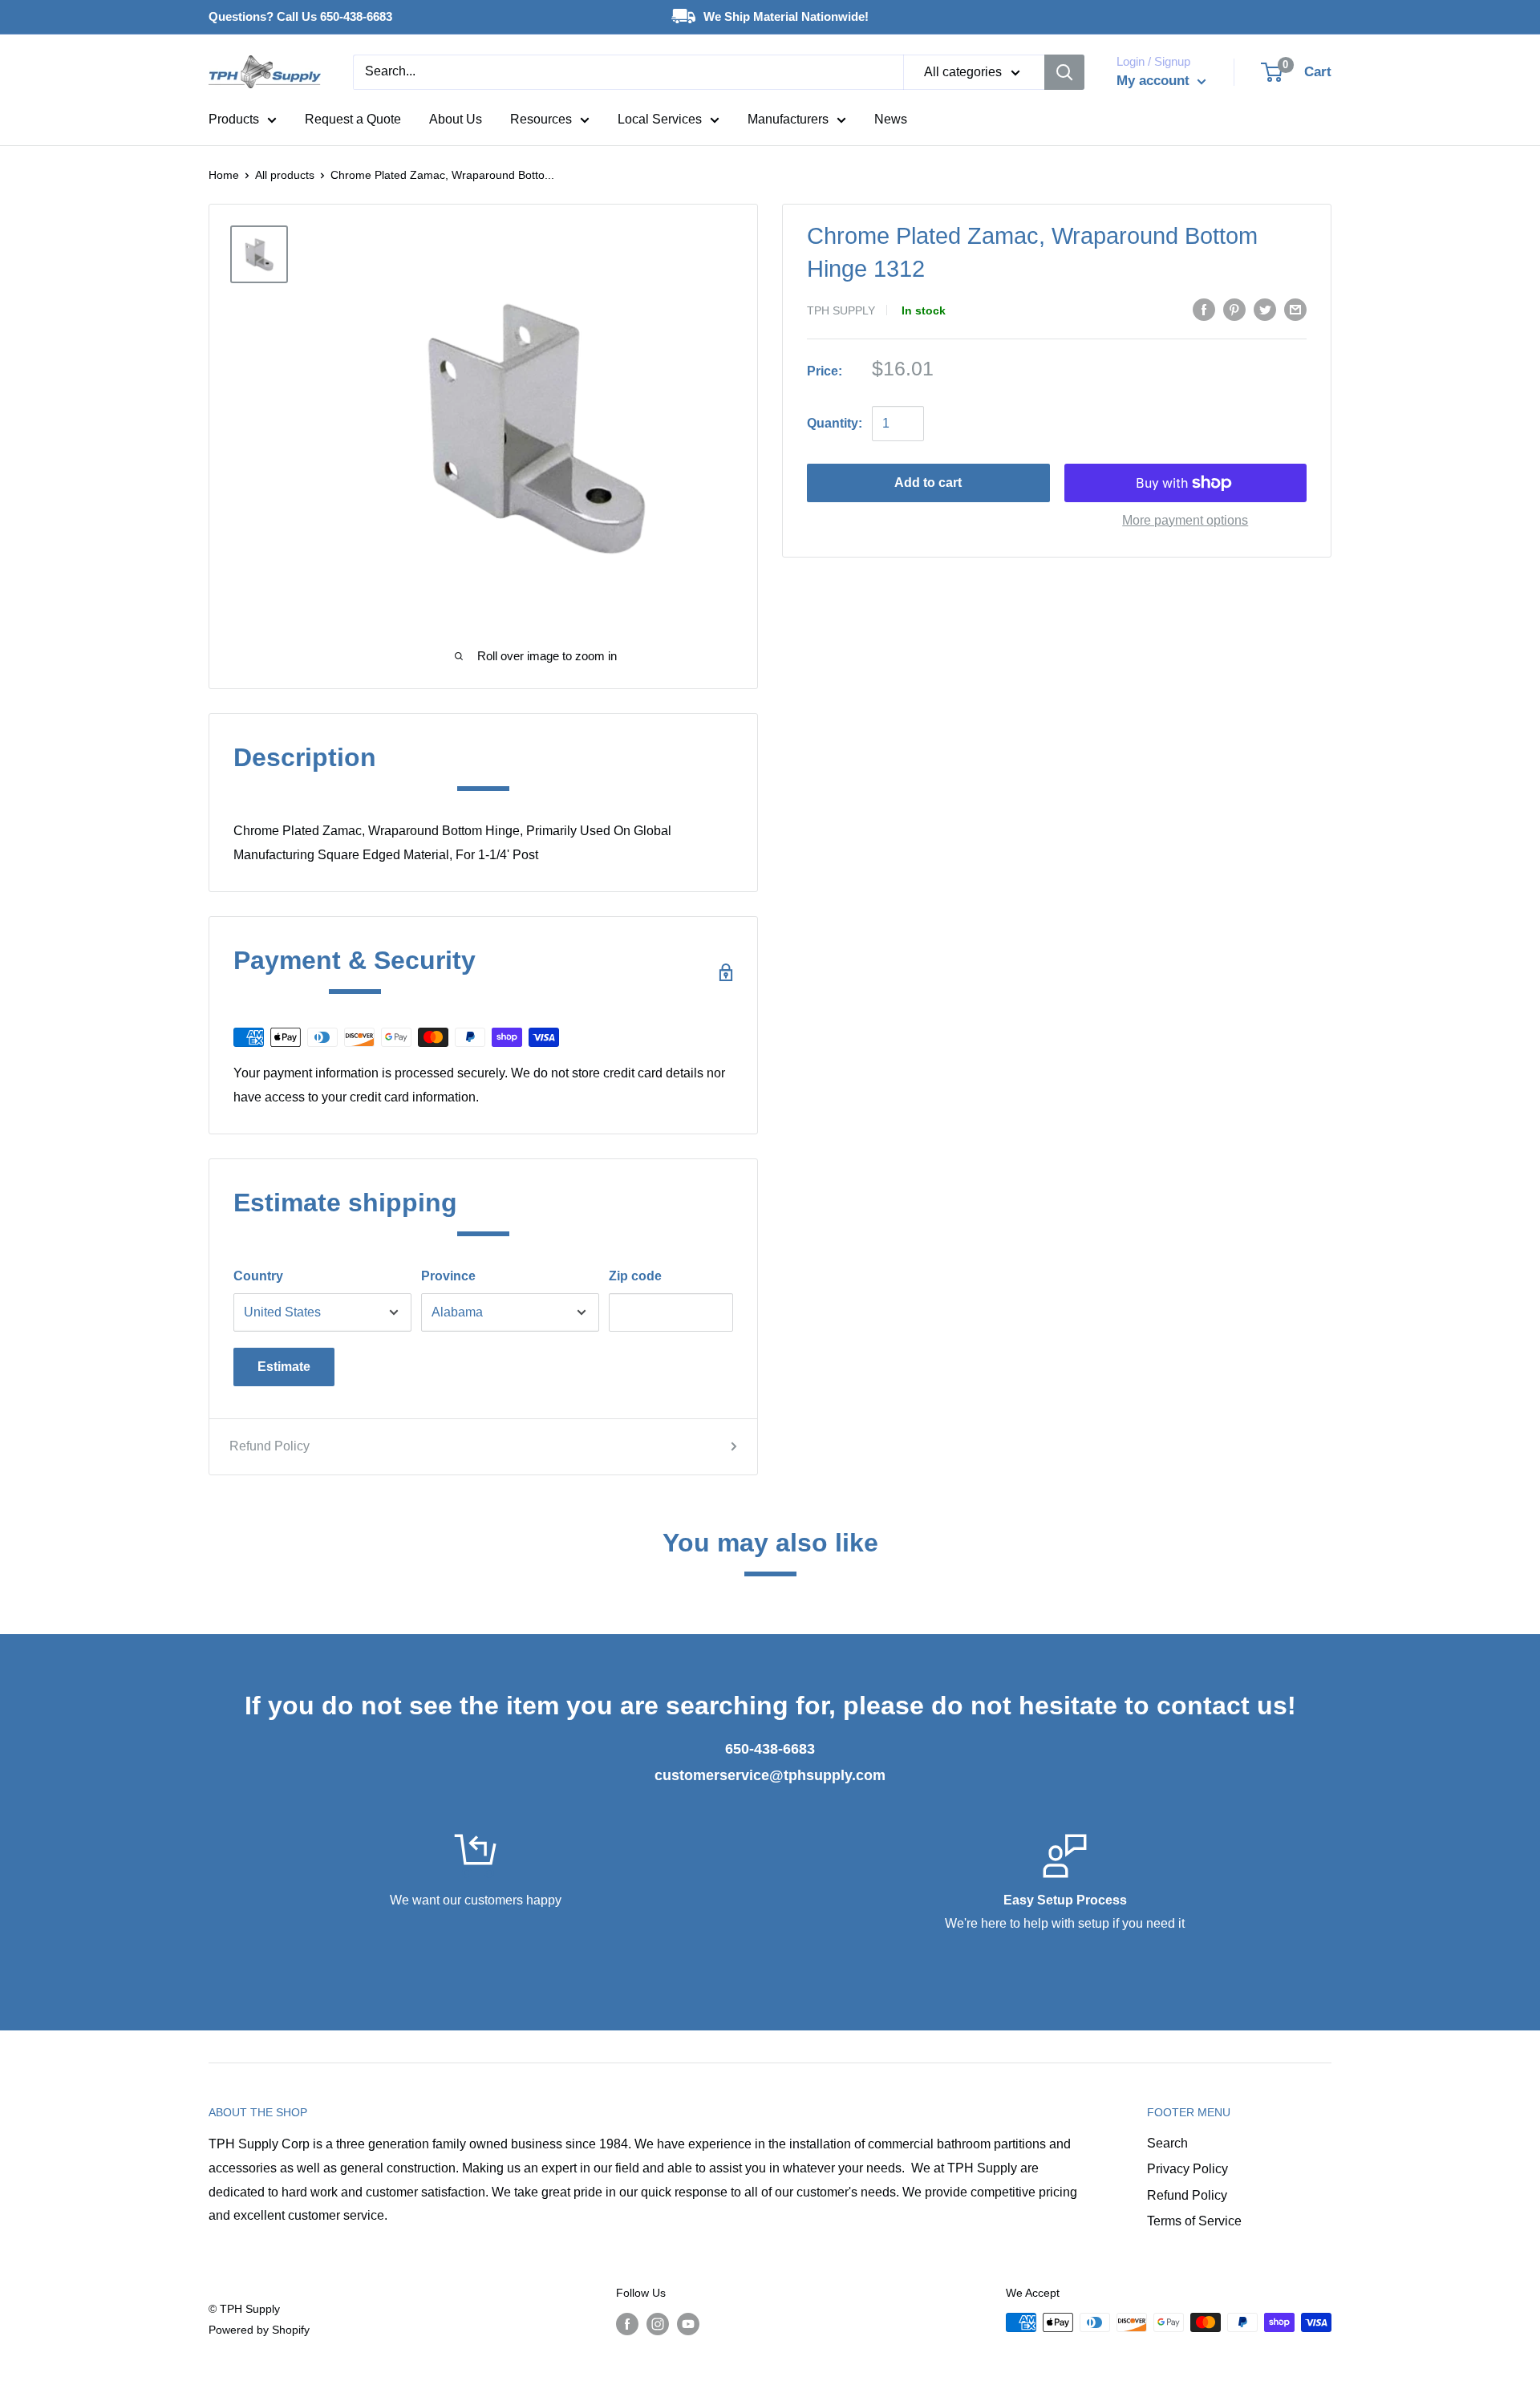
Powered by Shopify (259, 2330)
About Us (456, 119)
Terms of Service (1194, 2221)
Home (224, 175)
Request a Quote (353, 119)
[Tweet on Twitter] (1265, 309)
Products (234, 119)
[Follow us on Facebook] (627, 2324)
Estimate (284, 1367)
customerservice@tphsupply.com (770, 1775)
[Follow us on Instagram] (658, 2324)
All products (285, 175)
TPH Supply (841, 310)
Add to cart (928, 483)
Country (258, 1276)
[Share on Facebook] (1204, 309)
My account (1155, 81)
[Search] (1064, 72)
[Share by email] (1295, 309)
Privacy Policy (1187, 2169)
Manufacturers (788, 119)
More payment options (1185, 520)
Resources (541, 119)
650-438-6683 (770, 1749)
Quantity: (835, 423)
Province (448, 1276)
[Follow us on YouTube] (688, 2324)
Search (1167, 2143)
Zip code (635, 1276)
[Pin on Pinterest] (1234, 309)
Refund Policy (269, 1446)
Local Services (660, 119)
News (891, 119)
